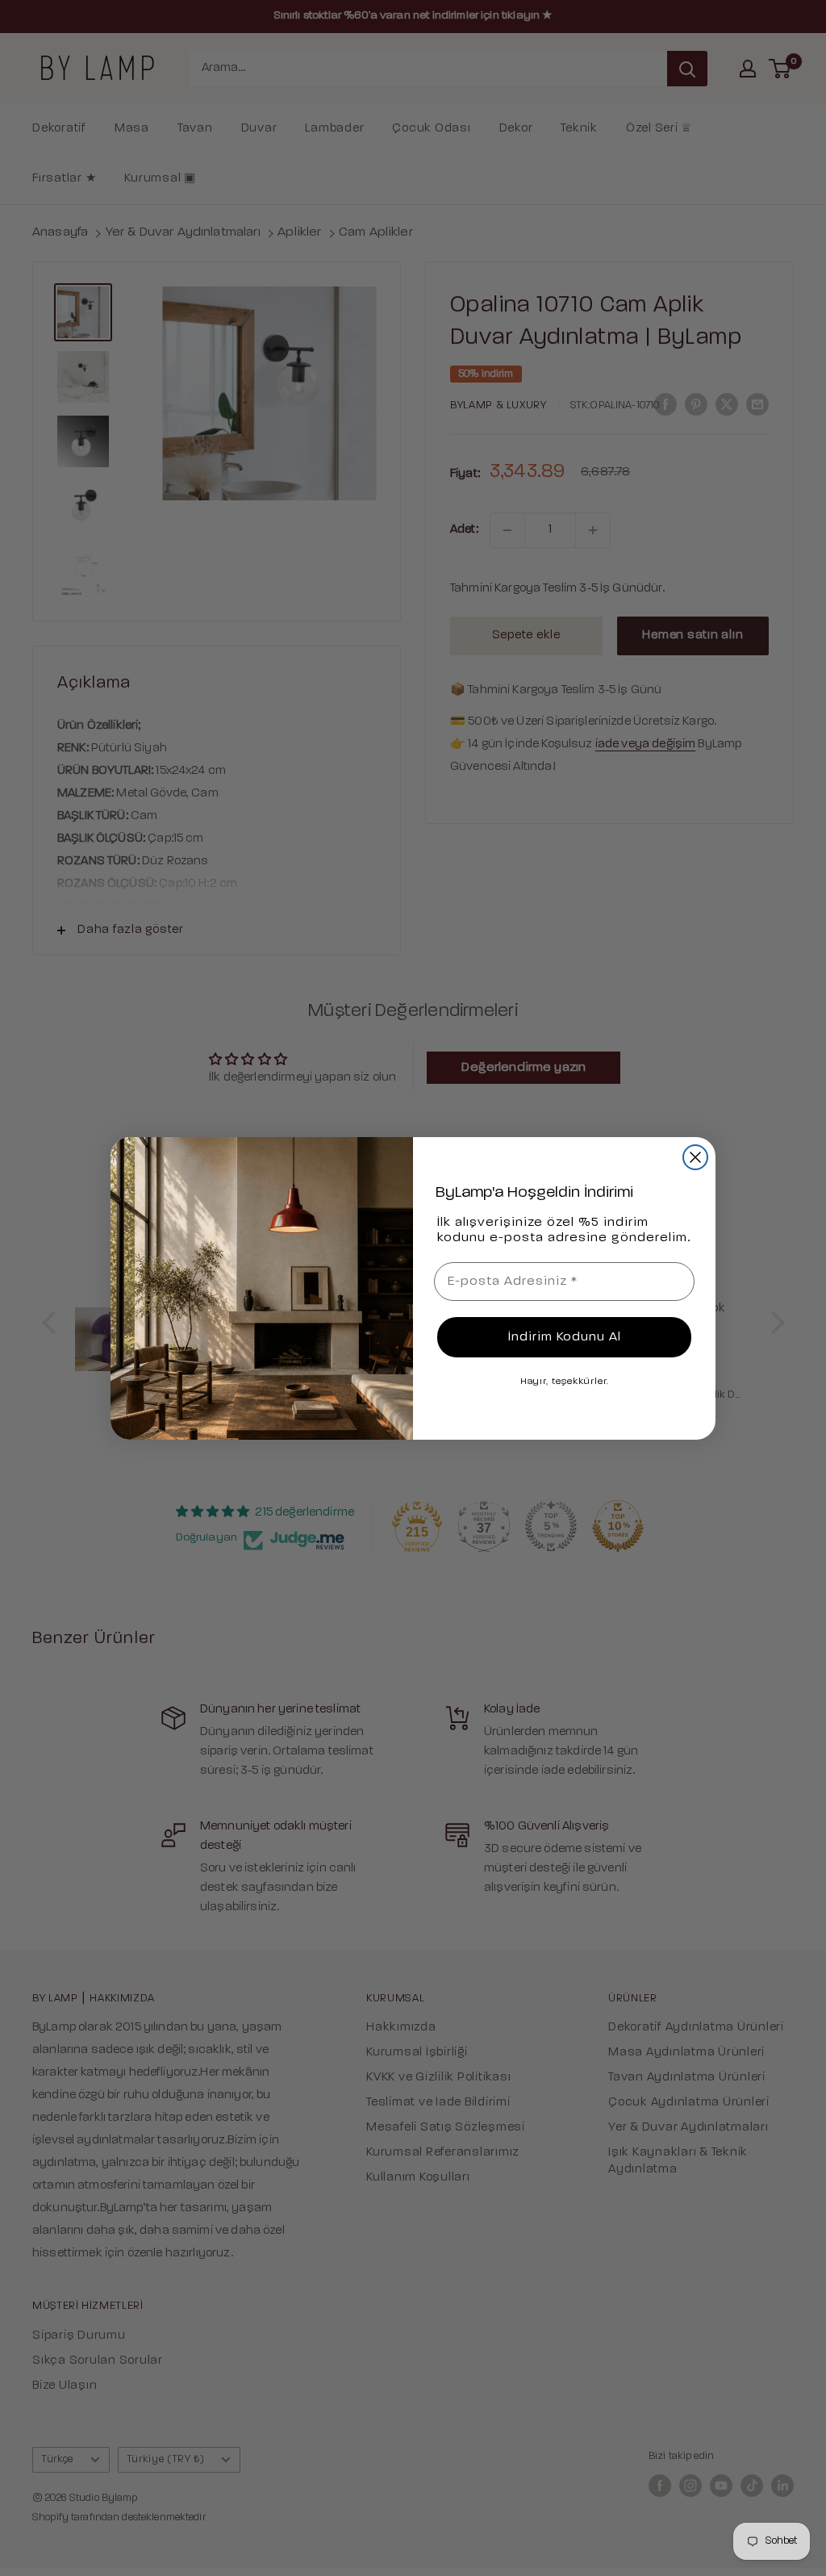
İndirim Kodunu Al (565, 1337)
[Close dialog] (695, 1157)
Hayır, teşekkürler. (565, 1382)
